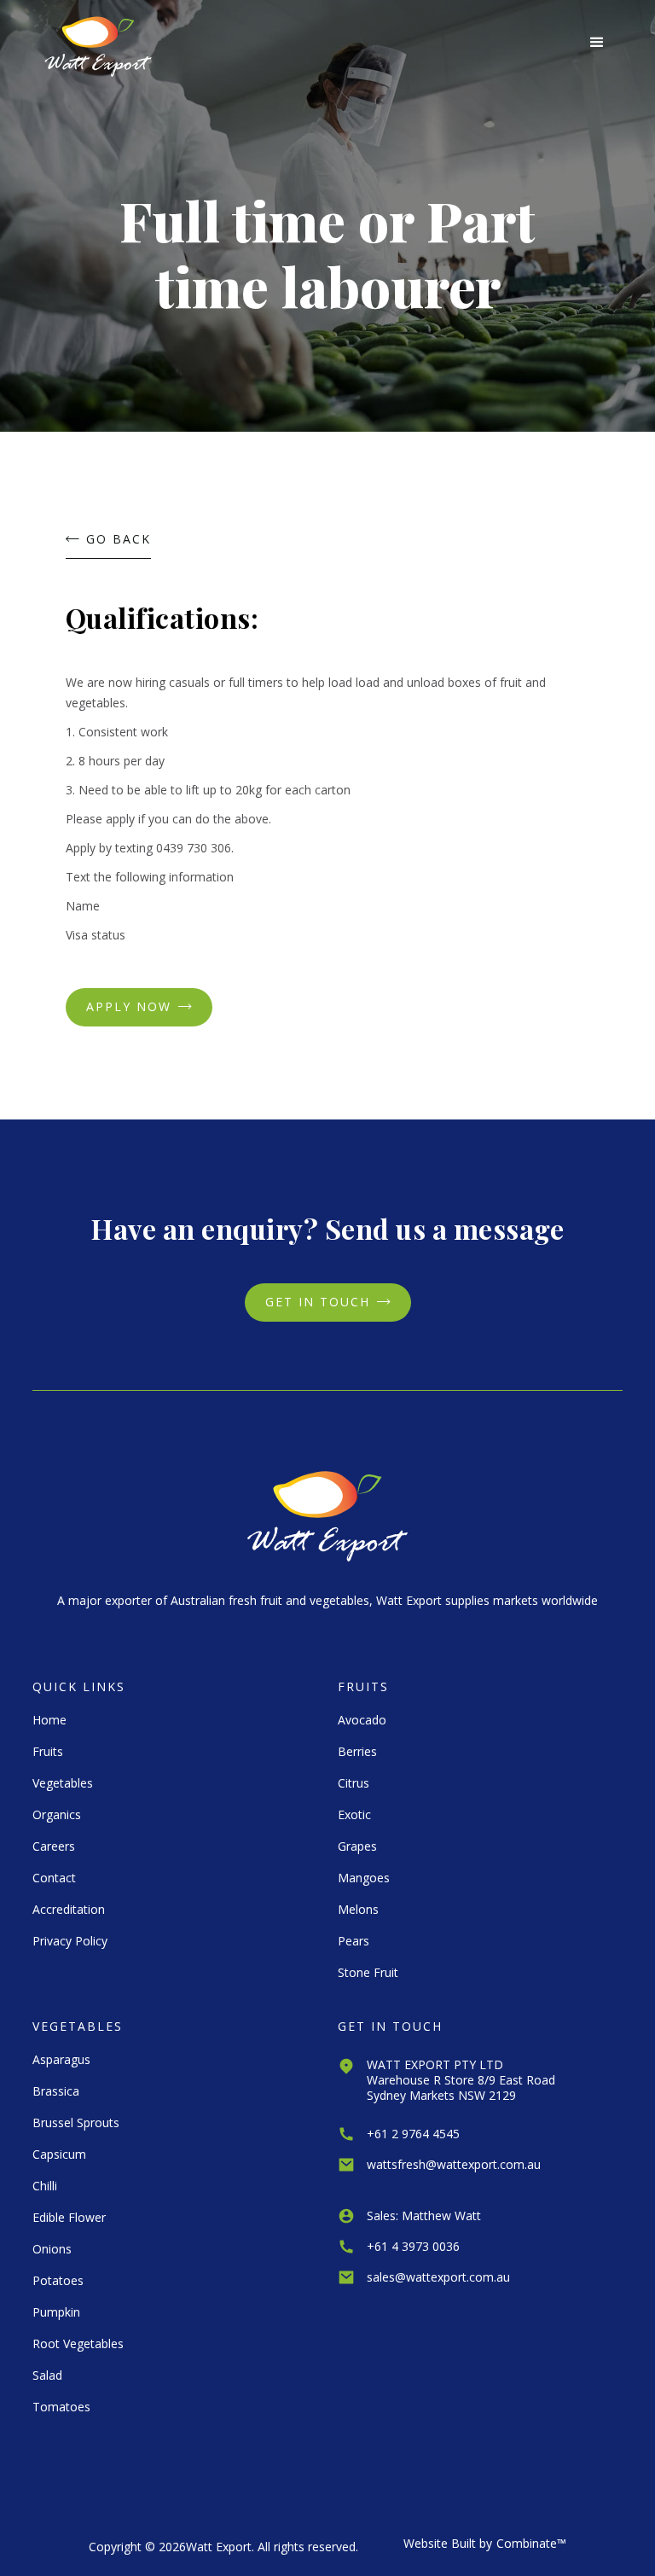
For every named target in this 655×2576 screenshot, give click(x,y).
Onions (52, 2249)
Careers (54, 1846)
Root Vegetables (78, 2343)
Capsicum (59, 2154)
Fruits (48, 1751)
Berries (357, 1751)
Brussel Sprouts (76, 2122)
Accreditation (69, 1909)
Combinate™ (531, 2543)
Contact (54, 1878)
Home (49, 1720)
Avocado (362, 1720)
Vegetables (63, 1783)
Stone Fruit (368, 1972)
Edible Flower (69, 2217)
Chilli (45, 2186)
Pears (354, 1941)
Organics (57, 1814)
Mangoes (364, 1878)
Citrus (354, 1783)
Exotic (354, 1814)
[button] (597, 43)
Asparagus (61, 2059)
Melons (358, 1909)
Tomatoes (61, 2407)
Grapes (357, 1846)
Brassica (56, 2091)
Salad (47, 2375)
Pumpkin (56, 2312)
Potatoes (58, 2280)
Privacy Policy (70, 1941)
